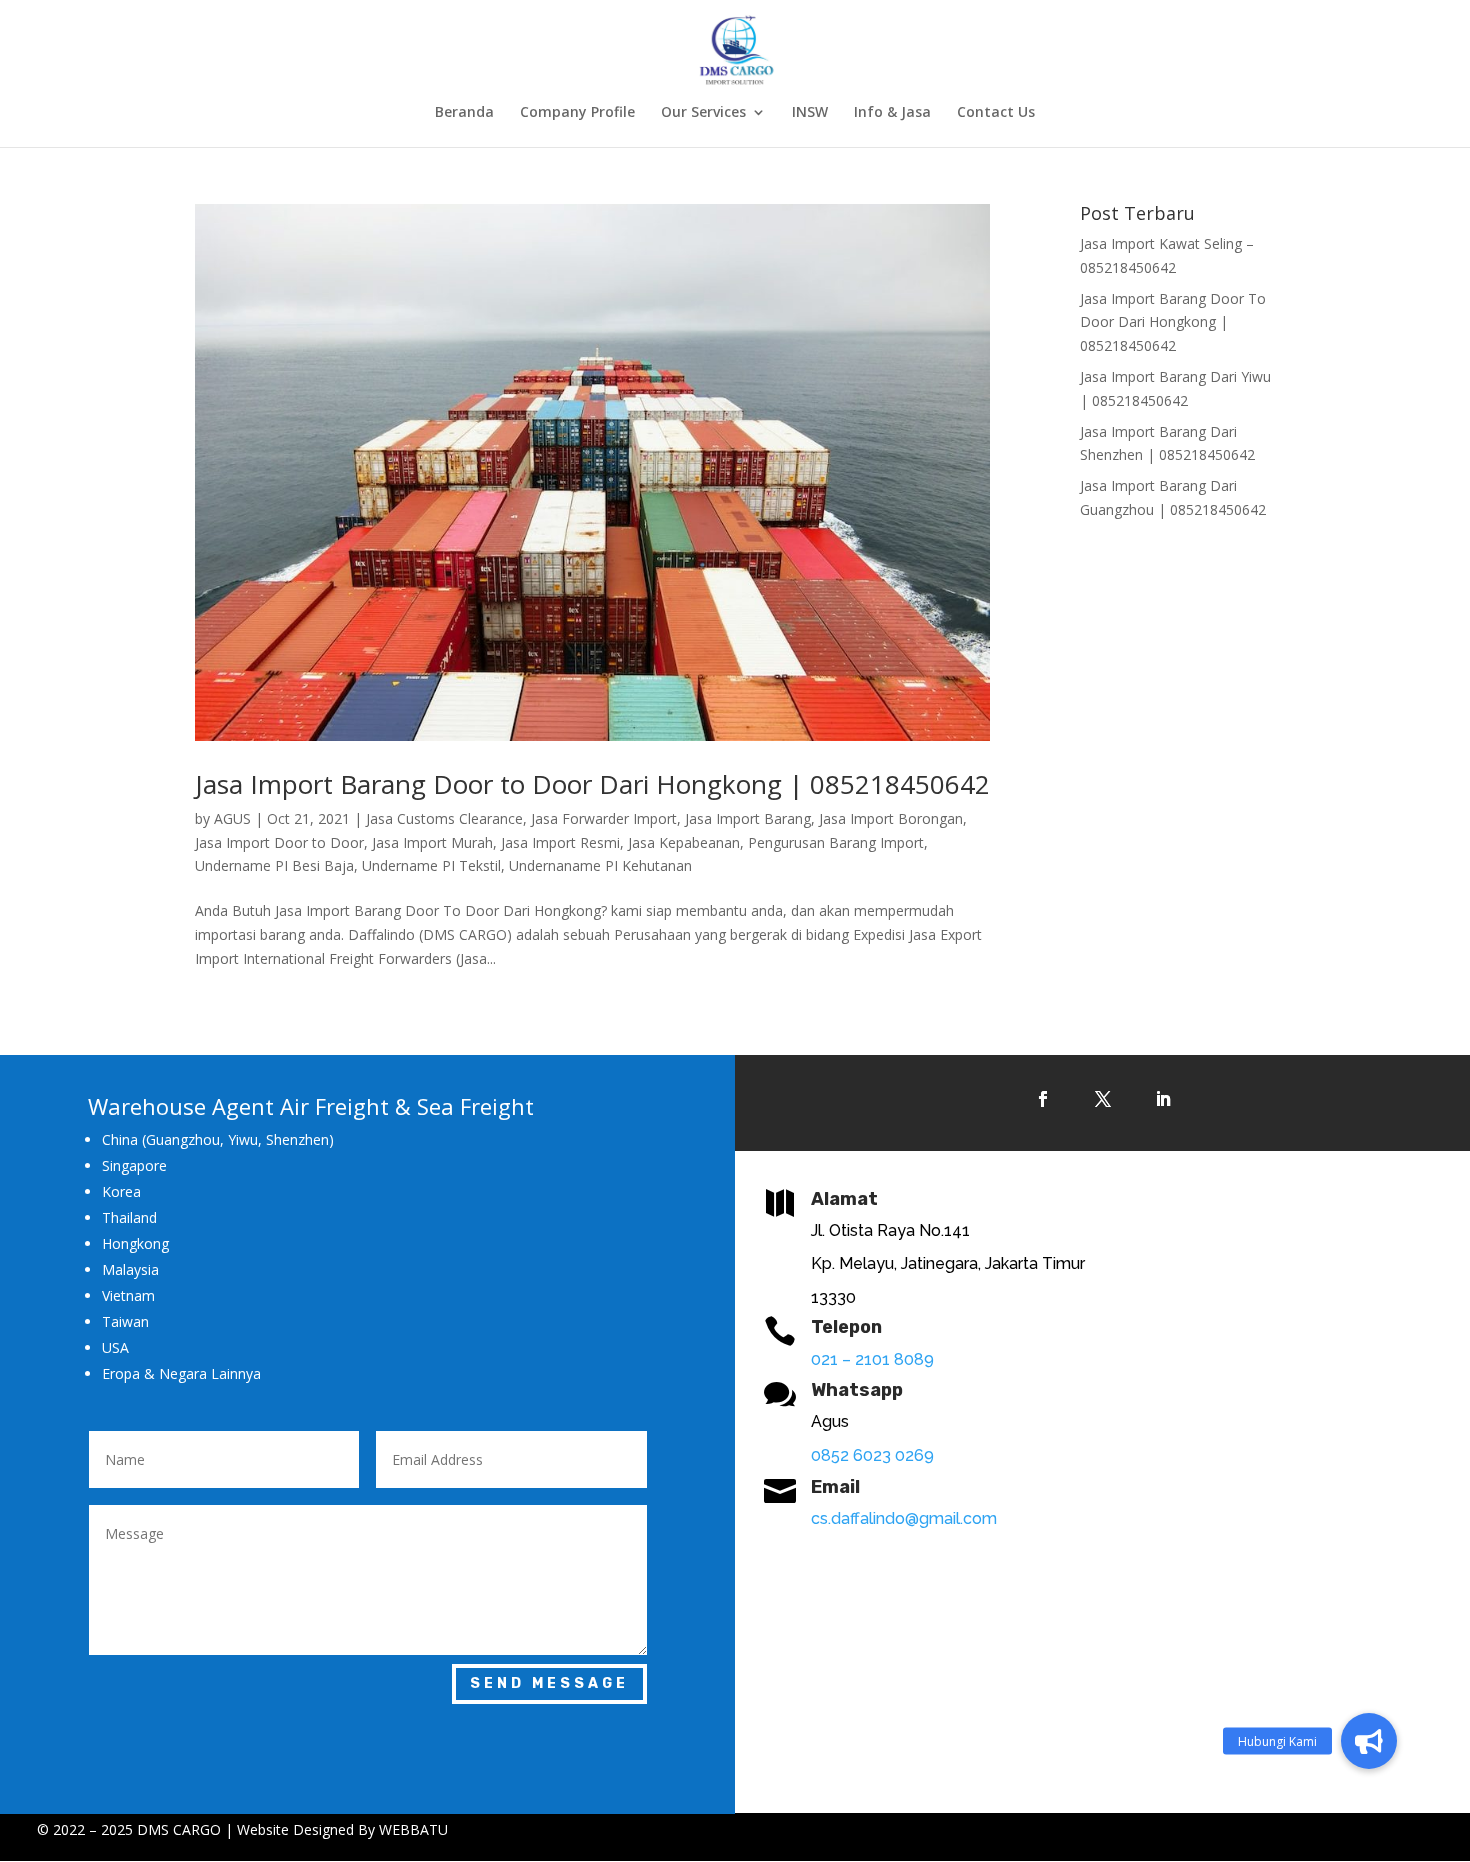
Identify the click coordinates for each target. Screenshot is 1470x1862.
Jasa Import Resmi (560, 842)
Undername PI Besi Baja (274, 865)
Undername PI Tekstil (431, 865)
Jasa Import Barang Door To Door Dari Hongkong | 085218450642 (1173, 322)
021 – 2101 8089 (872, 1359)
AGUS (232, 818)
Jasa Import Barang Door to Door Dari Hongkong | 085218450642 (592, 784)
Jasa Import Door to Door (279, 842)
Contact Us (996, 113)
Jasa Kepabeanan (684, 842)
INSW (810, 113)
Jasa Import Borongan (891, 818)
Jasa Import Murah (432, 842)
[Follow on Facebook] (1043, 1099)
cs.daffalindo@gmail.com (904, 1518)
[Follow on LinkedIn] (1163, 1099)
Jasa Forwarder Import (604, 818)
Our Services (703, 113)
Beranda (464, 113)
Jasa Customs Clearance (444, 818)
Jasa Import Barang (748, 818)
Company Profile (577, 113)
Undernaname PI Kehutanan (600, 865)
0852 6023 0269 (872, 1455)
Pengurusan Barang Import (836, 842)
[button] (1369, 1741)
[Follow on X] (1103, 1099)
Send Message (549, 1683)
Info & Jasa (892, 113)
